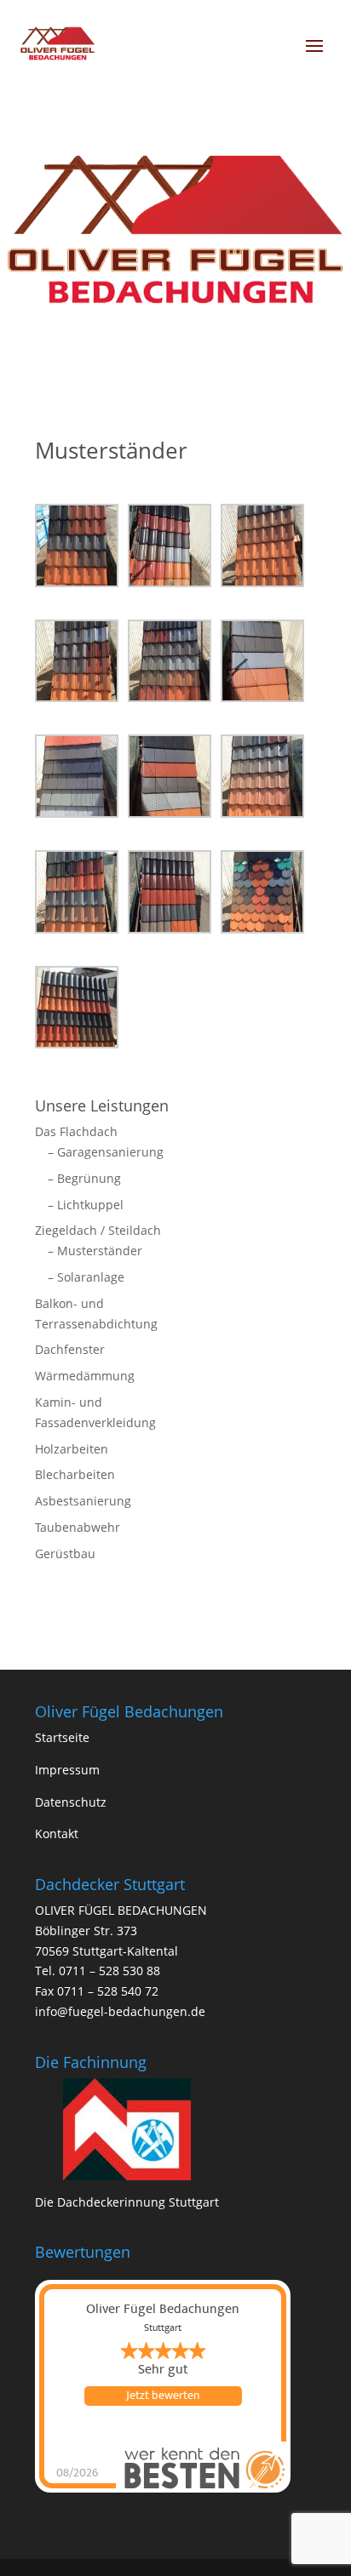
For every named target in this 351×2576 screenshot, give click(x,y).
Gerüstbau (65, 1554)
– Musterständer (95, 1251)
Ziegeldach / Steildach (98, 1230)
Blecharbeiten (75, 1474)
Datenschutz (71, 1802)
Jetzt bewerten (163, 2396)
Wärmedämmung (85, 1376)
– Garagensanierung (106, 1152)
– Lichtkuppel (86, 1205)
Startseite (62, 1737)
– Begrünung (84, 1178)
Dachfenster (70, 1349)
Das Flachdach (76, 1131)
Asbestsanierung (83, 1501)
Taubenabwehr (78, 1527)
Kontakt (57, 1833)
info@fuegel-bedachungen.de (120, 2011)
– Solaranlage (86, 1277)
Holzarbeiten (72, 1449)
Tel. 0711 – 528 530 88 (98, 1971)
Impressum (67, 1770)
